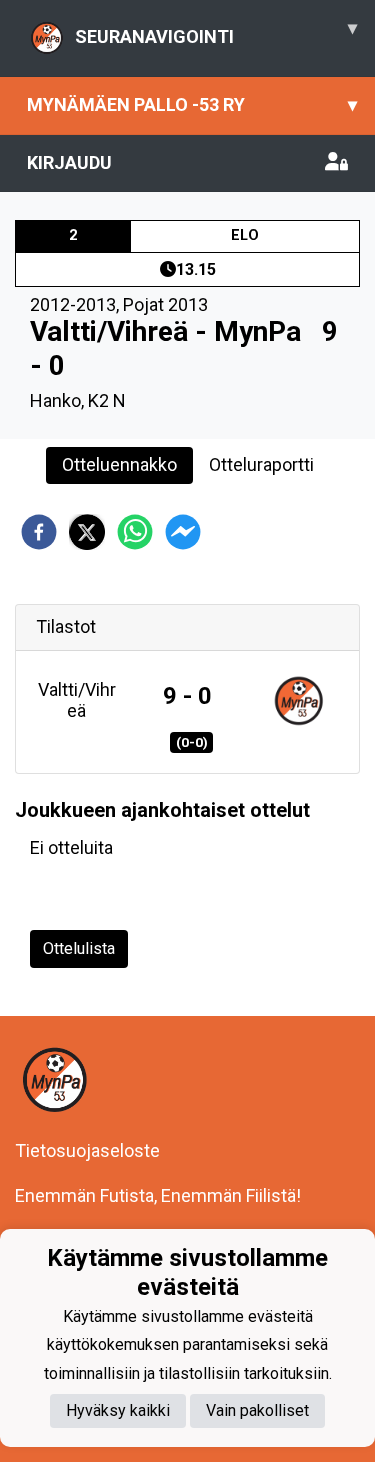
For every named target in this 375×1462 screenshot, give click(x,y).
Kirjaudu (69, 162)
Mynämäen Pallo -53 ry (192, 104)
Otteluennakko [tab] (119, 464)
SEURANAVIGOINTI (216, 32)
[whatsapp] (135, 532)
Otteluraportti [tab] (261, 464)
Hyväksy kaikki (118, 1410)
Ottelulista (79, 948)
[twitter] (87, 532)
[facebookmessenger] (183, 532)
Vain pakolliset (257, 1410)
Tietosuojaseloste (87, 1150)
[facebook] (39, 532)
